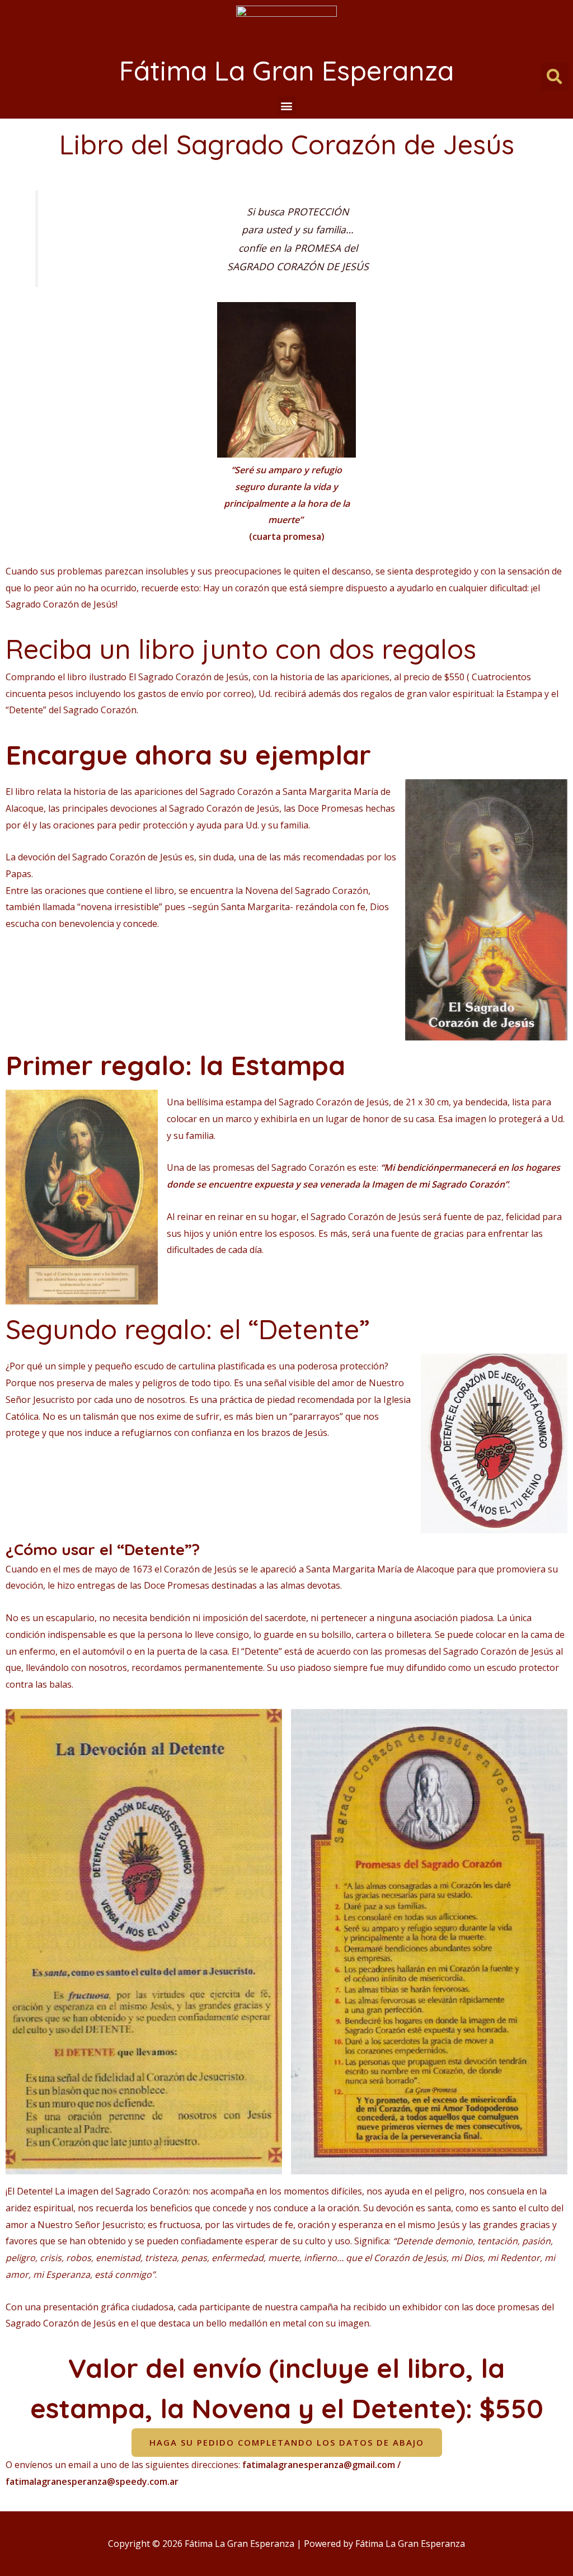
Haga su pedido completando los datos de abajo (287, 2442)
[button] (287, 105)
